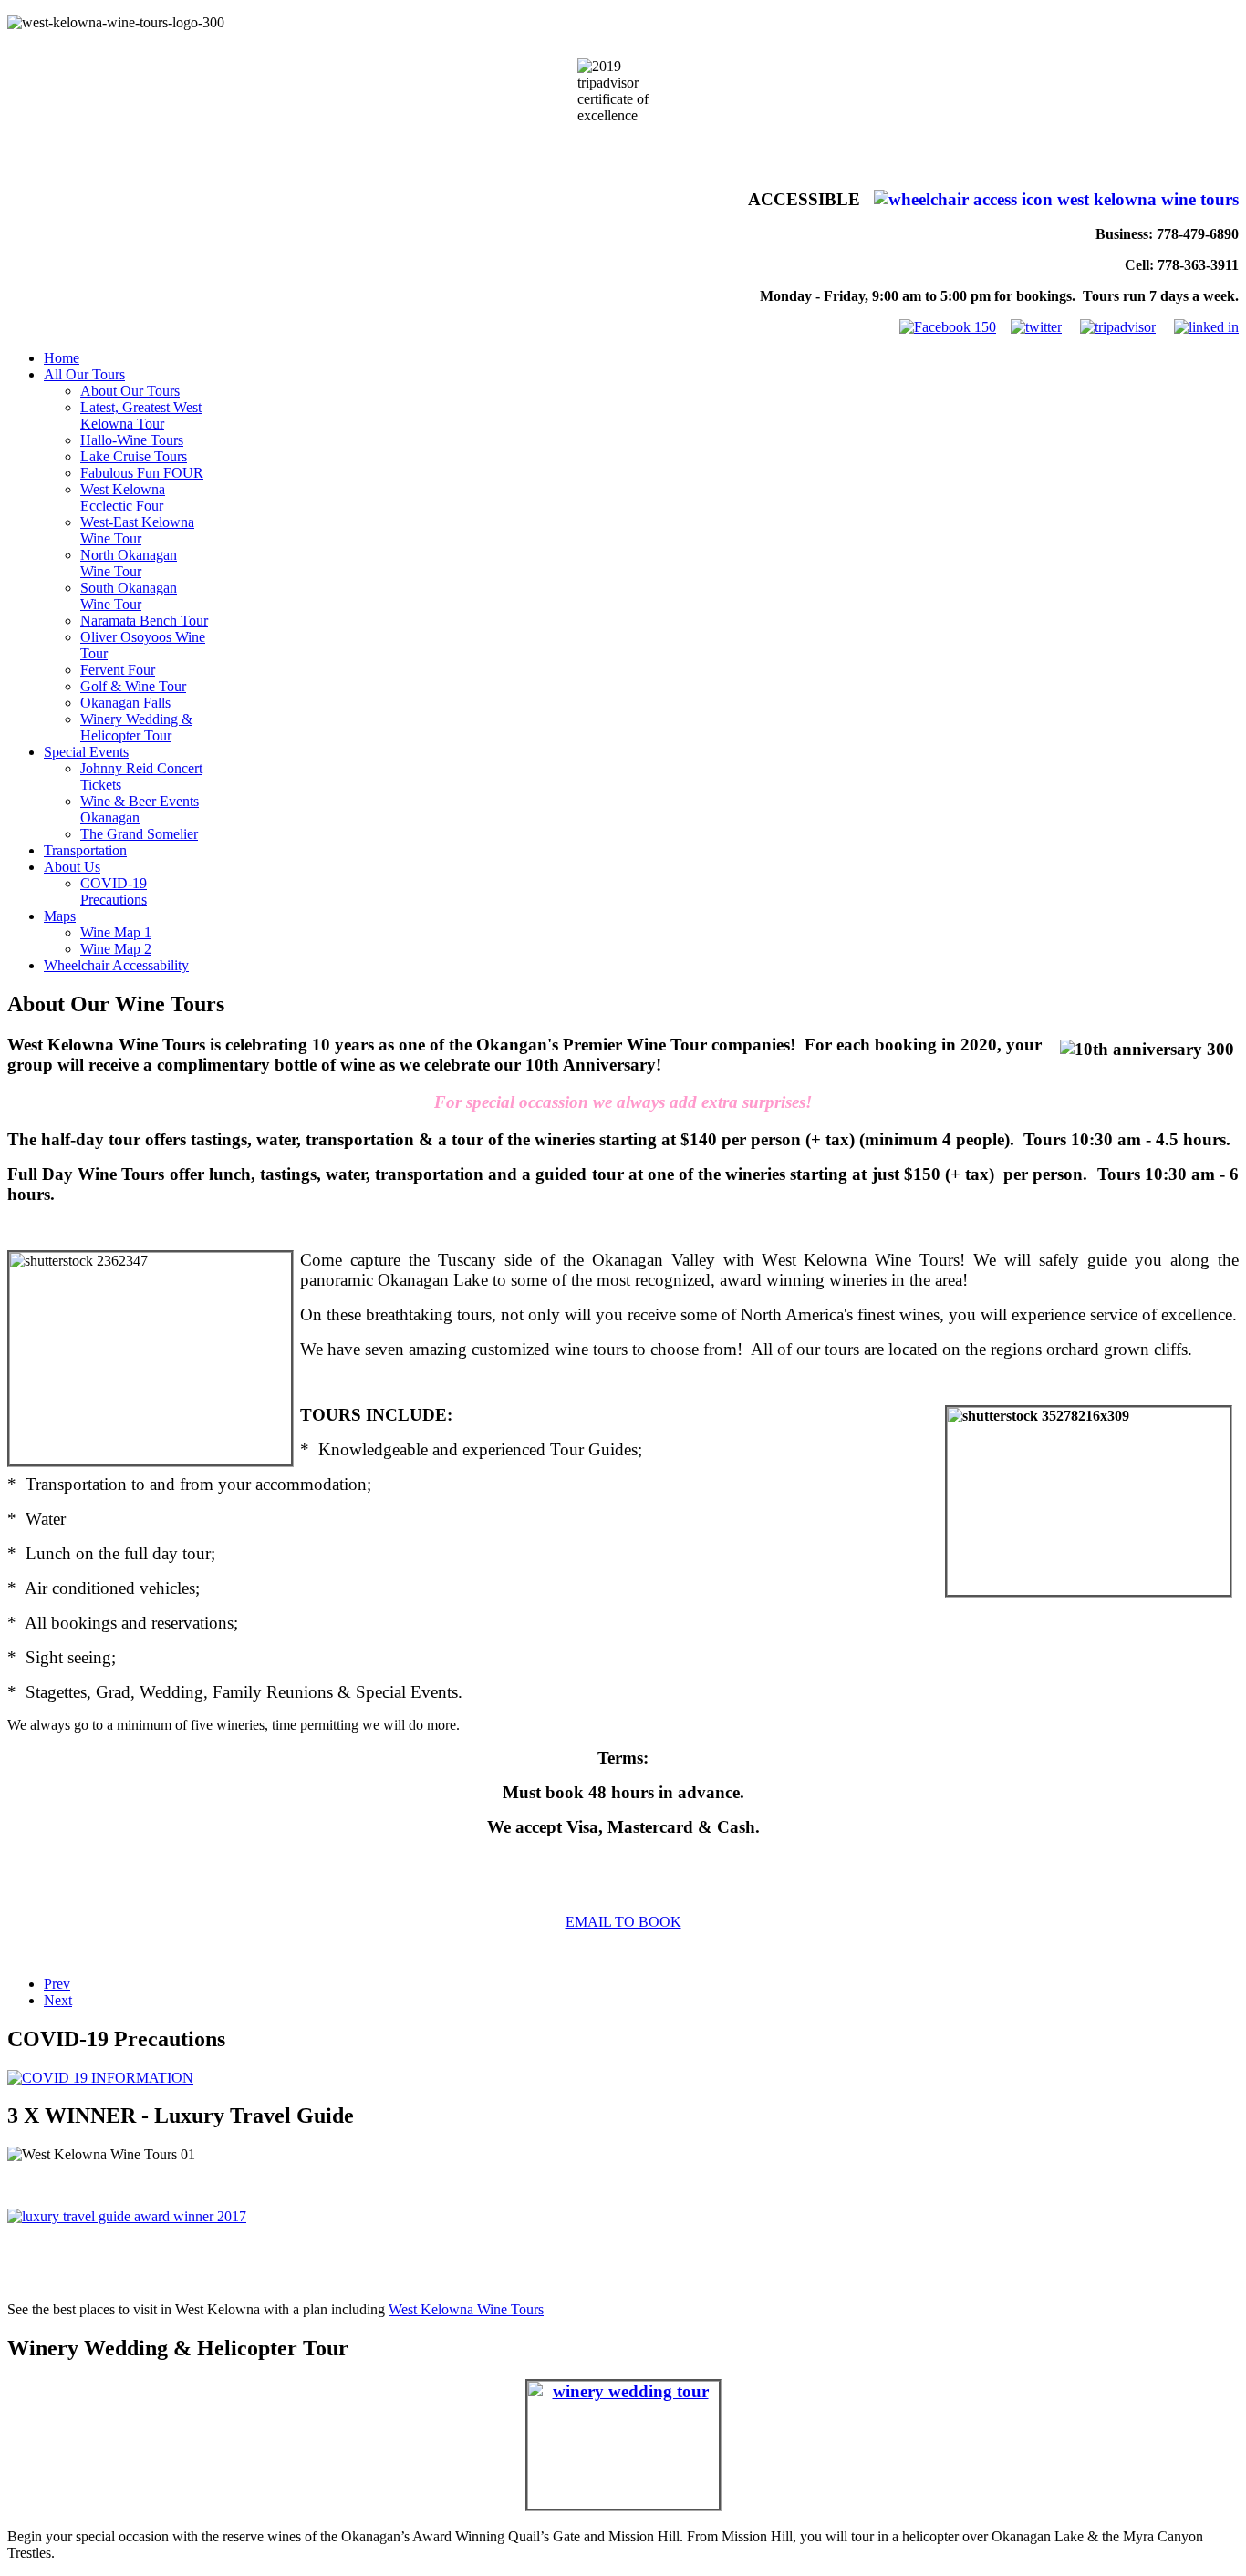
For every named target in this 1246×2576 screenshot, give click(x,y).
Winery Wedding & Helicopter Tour (136, 727)
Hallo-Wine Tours (132, 440)
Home (62, 358)
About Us (72, 867)
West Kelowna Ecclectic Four (123, 497)
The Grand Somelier (139, 834)
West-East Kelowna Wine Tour (137, 530)
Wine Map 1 (116, 932)
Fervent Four (118, 670)
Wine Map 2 (116, 949)
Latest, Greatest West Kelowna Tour (141, 415)
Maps (60, 916)
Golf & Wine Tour (133, 686)
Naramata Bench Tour (144, 621)
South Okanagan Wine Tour (129, 596)
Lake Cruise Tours (134, 456)
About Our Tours (130, 391)
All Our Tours (84, 374)
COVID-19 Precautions (114, 891)
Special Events (86, 752)
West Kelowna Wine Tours (466, 2309)
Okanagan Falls (125, 703)
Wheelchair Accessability (116, 965)
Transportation (85, 850)
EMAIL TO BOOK (623, 1922)
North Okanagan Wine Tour (129, 563)
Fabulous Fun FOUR (142, 473)
